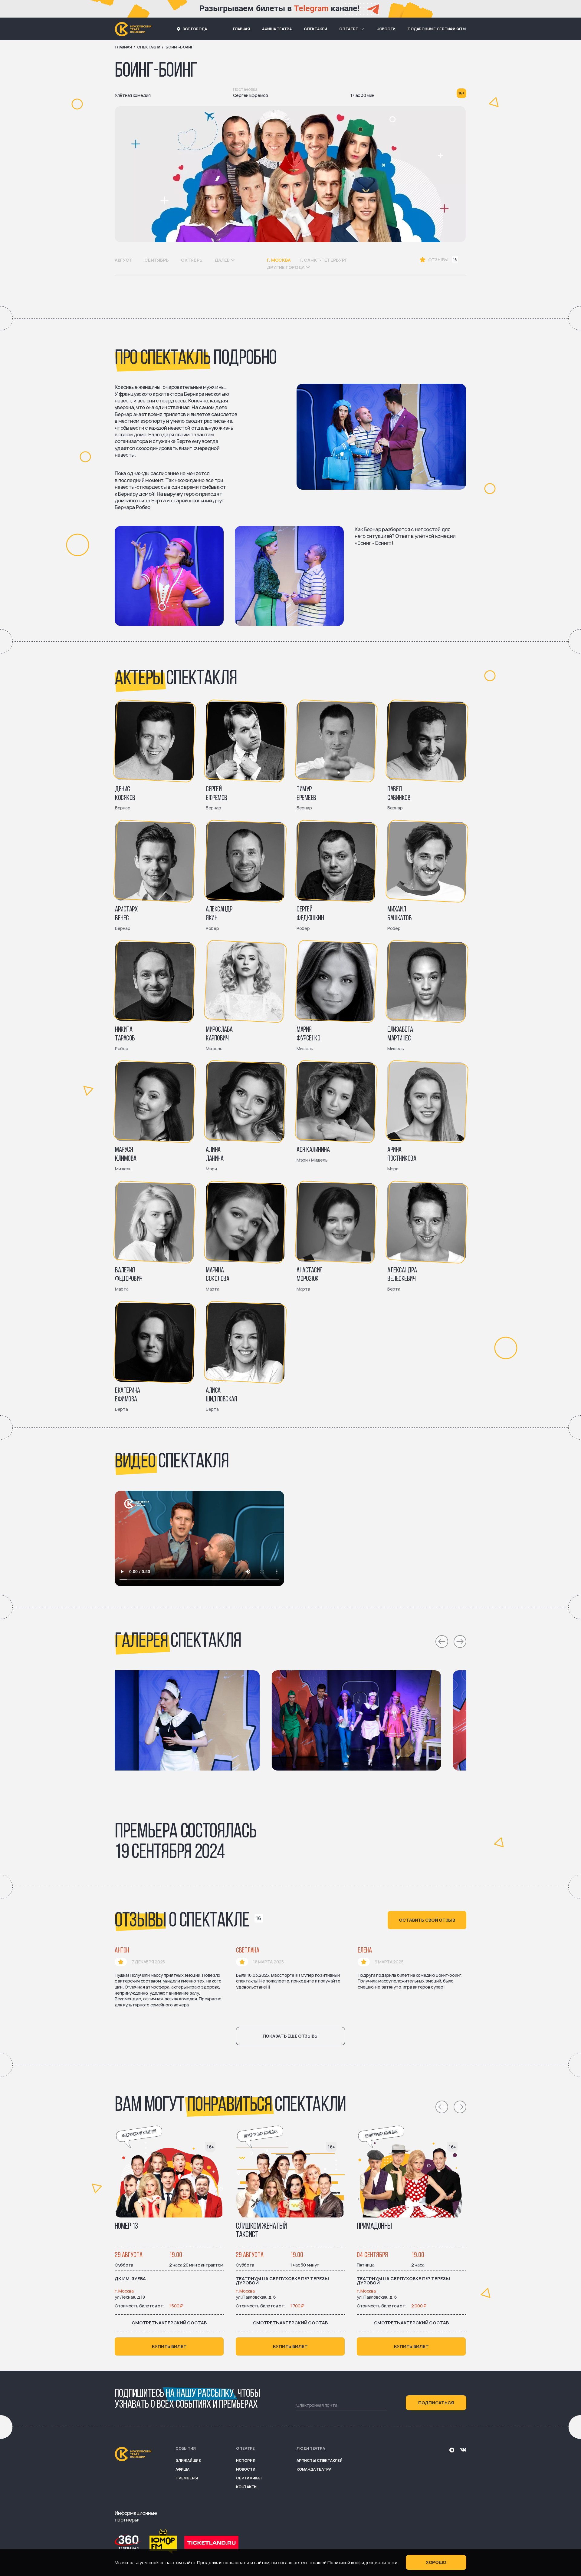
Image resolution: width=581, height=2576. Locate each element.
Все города (195, 29)
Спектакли (315, 29)
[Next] (460, 1642)
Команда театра (314, 2469)
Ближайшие (188, 2460)
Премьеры (187, 2478)
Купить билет (169, 2346)
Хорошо (436, 2562)
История (246, 2460)
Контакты (247, 2487)
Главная (241, 29)
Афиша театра (277, 29)
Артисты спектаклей (320, 2460)
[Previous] (442, 1642)
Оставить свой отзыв (427, 1920)
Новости (386, 29)
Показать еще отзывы (291, 2036)
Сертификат (249, 2478)
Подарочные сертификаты (437, 29)
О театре (349, 29)
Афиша (182, 2469)
